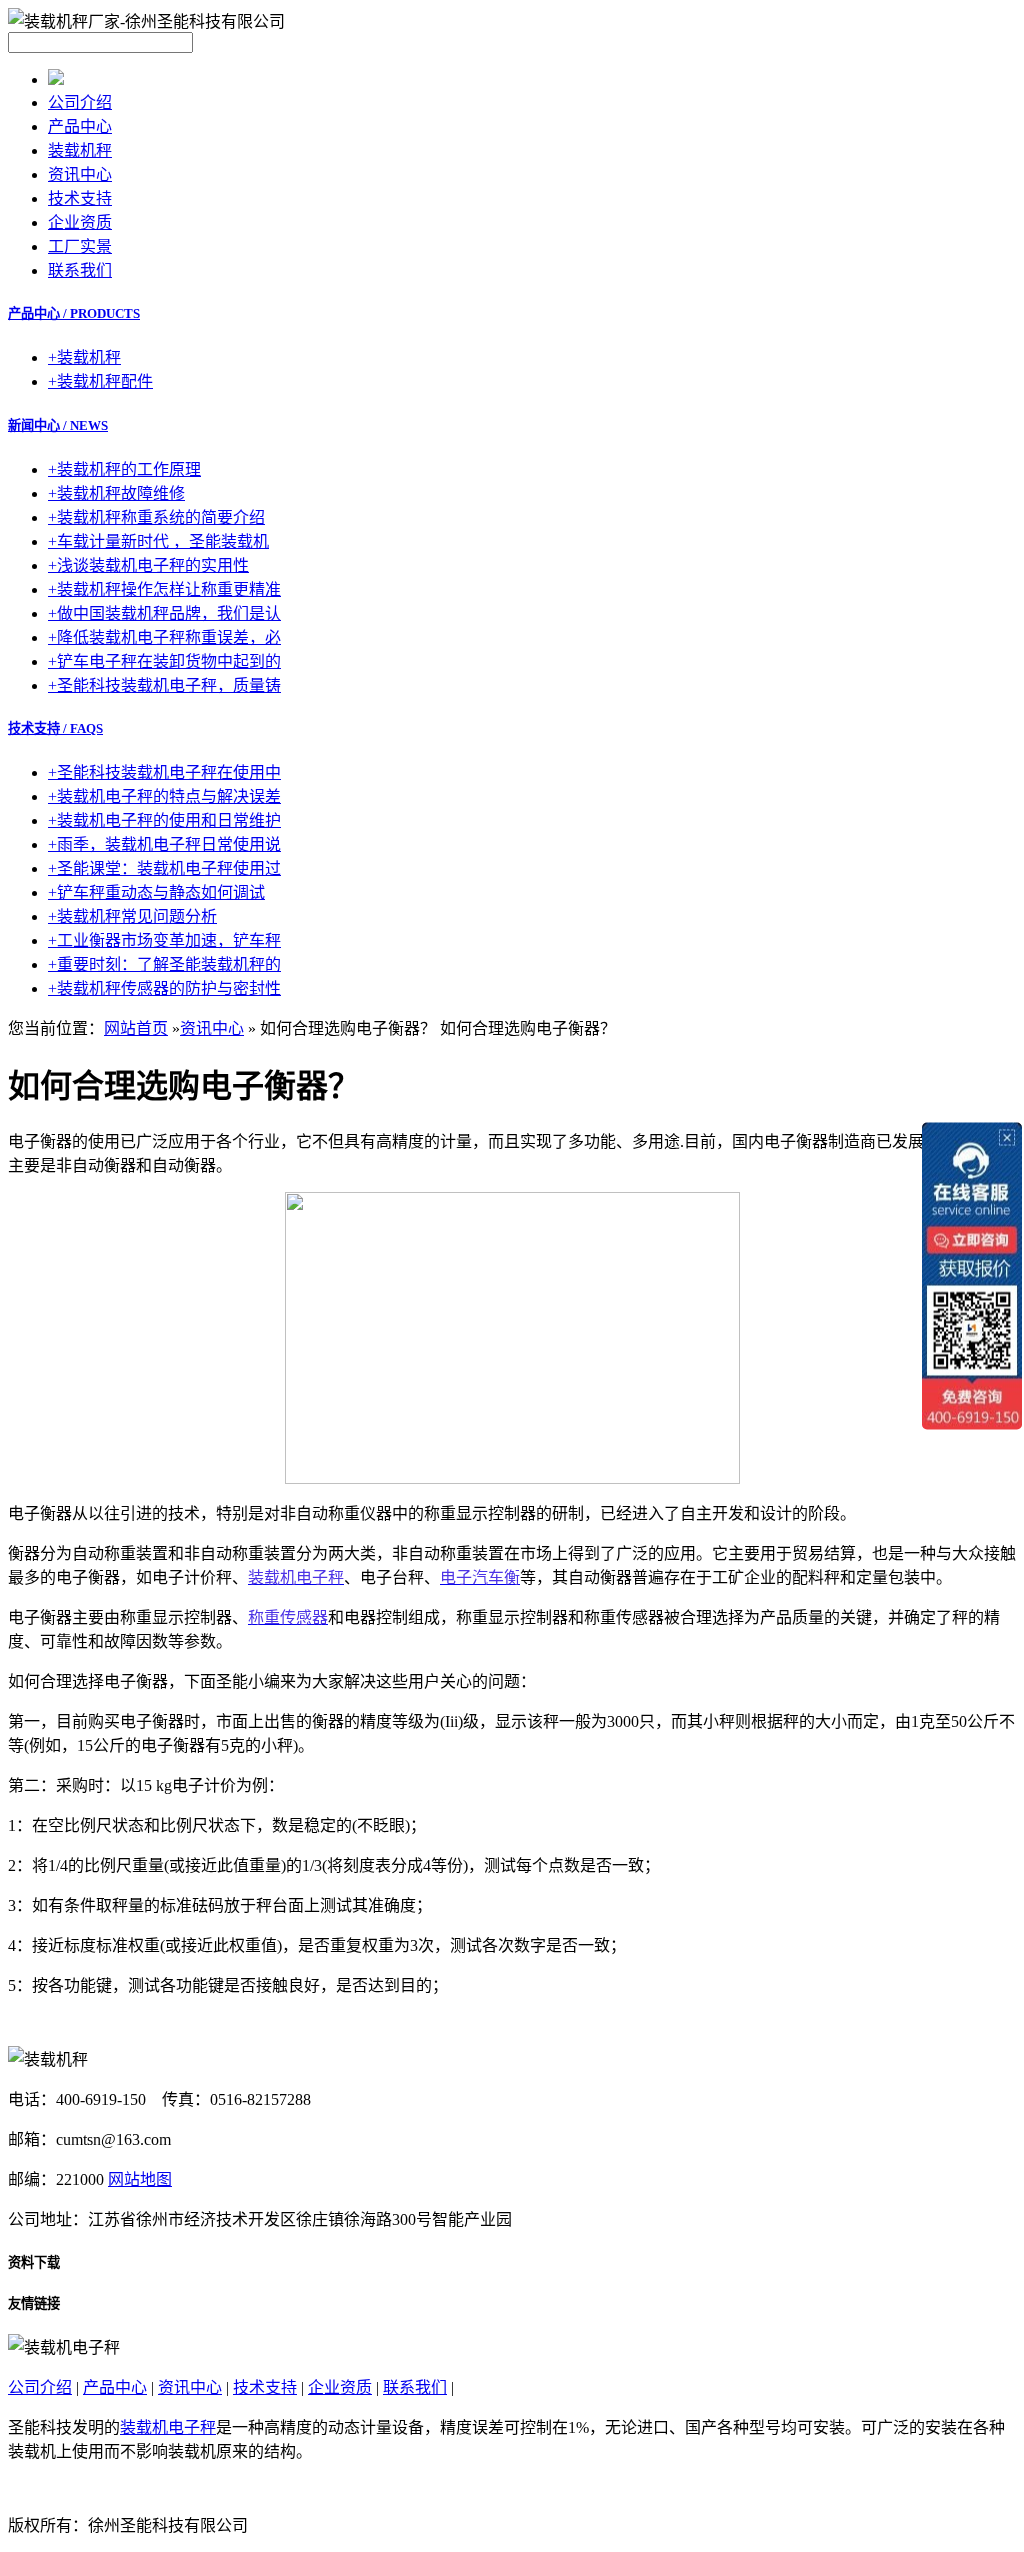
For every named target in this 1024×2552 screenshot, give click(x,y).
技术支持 (80, 198)
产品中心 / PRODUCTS (74, 313)
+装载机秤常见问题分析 (132, 916)
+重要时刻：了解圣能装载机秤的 (164, 964)
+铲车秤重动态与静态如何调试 (156, 892)
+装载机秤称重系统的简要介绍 (156, 517)
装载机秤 (80, 150)
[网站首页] (56, 79)
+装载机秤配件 (100, 381)
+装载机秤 (84, 357)
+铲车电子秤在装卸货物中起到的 (164, 661)
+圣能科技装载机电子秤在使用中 (164, 772)
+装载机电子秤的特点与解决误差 (164, 796)
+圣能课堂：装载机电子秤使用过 (164, 868)
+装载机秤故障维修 (116, 493)
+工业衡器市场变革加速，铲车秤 (164, 940)
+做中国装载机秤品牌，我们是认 (164, 613)
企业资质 (80, 222)
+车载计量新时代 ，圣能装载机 (158, 541)
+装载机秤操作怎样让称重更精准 (164, 589)
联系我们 (80, 270)
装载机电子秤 (168, 2427)
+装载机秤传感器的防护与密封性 (164, 988)
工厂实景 (80, 246)
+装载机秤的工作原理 (124, 469)
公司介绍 (80, 102)
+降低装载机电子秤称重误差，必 (164, 637)
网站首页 (136, 1028)
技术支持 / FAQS (55, 728)
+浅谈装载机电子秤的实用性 (148, 565)
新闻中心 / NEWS (58, 425)
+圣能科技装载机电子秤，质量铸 (164, 685)
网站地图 (140, 2179)
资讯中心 (80, 174)
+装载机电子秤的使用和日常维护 (164, 820)
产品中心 (80, 126)
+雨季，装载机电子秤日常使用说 (164, 844)
